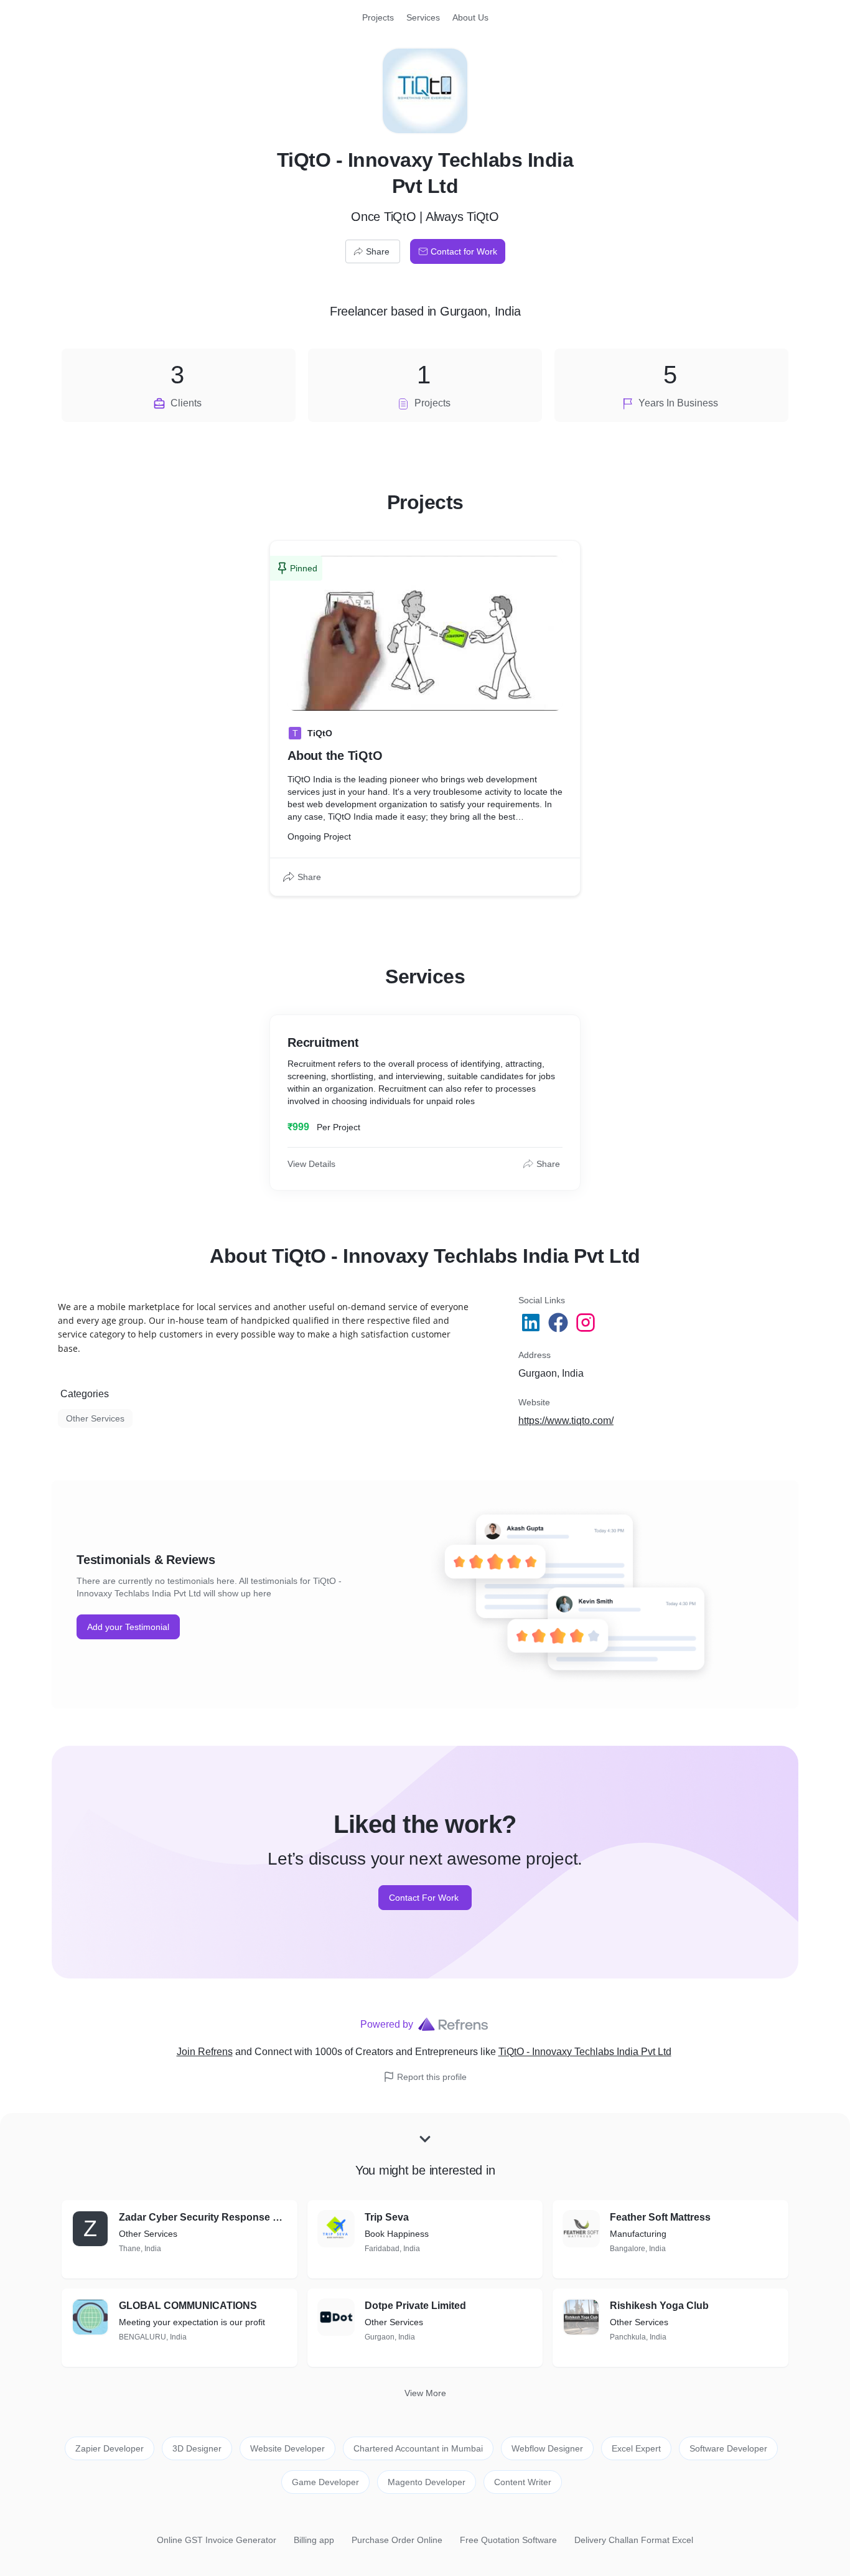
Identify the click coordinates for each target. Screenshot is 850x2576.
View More (425, 2393)
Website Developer (287, 2448)
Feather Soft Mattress (660, 2217)
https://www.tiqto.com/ (566, 1421)
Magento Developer (427, 2482)
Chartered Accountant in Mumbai (418, 2448)
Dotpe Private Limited (415, 2306)
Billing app (314, 2540)
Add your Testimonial (128, 1627)
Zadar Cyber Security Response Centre (203, 2217)
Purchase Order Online (397, 2540)
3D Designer (197, 2448)
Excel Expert (636, 2448)
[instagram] (587, 1323)
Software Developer (728, 2448)
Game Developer (325, 2482)
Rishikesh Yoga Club (659, 2306)
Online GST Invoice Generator (217, 2540)
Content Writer (523, 2482)
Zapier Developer (110, 2448)
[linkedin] (532, 1323)
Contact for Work (464, 251)
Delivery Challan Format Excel (634, 2540)
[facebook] (559, 1323)
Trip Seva (387, 2217)
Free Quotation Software (508, 2540)
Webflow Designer (547, 2448)
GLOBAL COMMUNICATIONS (188, 2306)
